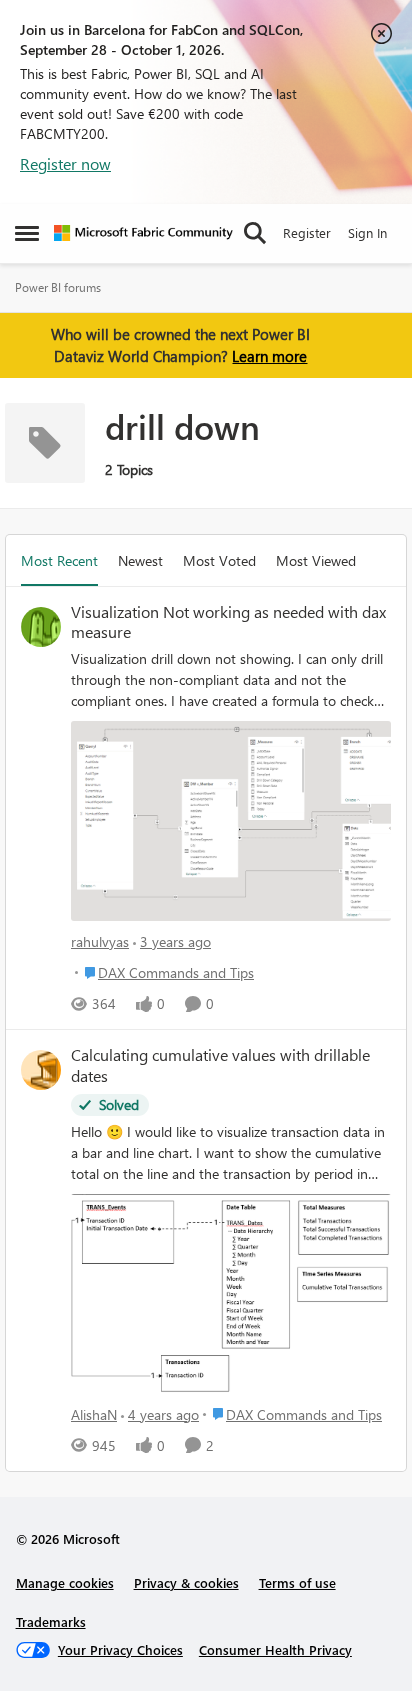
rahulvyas (100, 941)
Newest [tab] (140, 560)
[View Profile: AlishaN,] (41, 1070)
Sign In (367, 232)
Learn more (269, 356)
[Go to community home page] (143, 233)
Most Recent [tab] (59, 560)
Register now (65, 163)
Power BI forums (58, 287)
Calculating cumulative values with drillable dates (220, 1065)
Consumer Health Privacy (275, 1649)
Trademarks (51, 1621)
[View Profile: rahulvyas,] (41, 627)
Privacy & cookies (186, 1582)
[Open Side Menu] (27, 233)
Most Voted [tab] (219, 560)
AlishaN (94, 1414)
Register (307, 232)
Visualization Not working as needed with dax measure (228, 622)
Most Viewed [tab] (316, 560)
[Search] (255, 233)
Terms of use (297, 1582)
